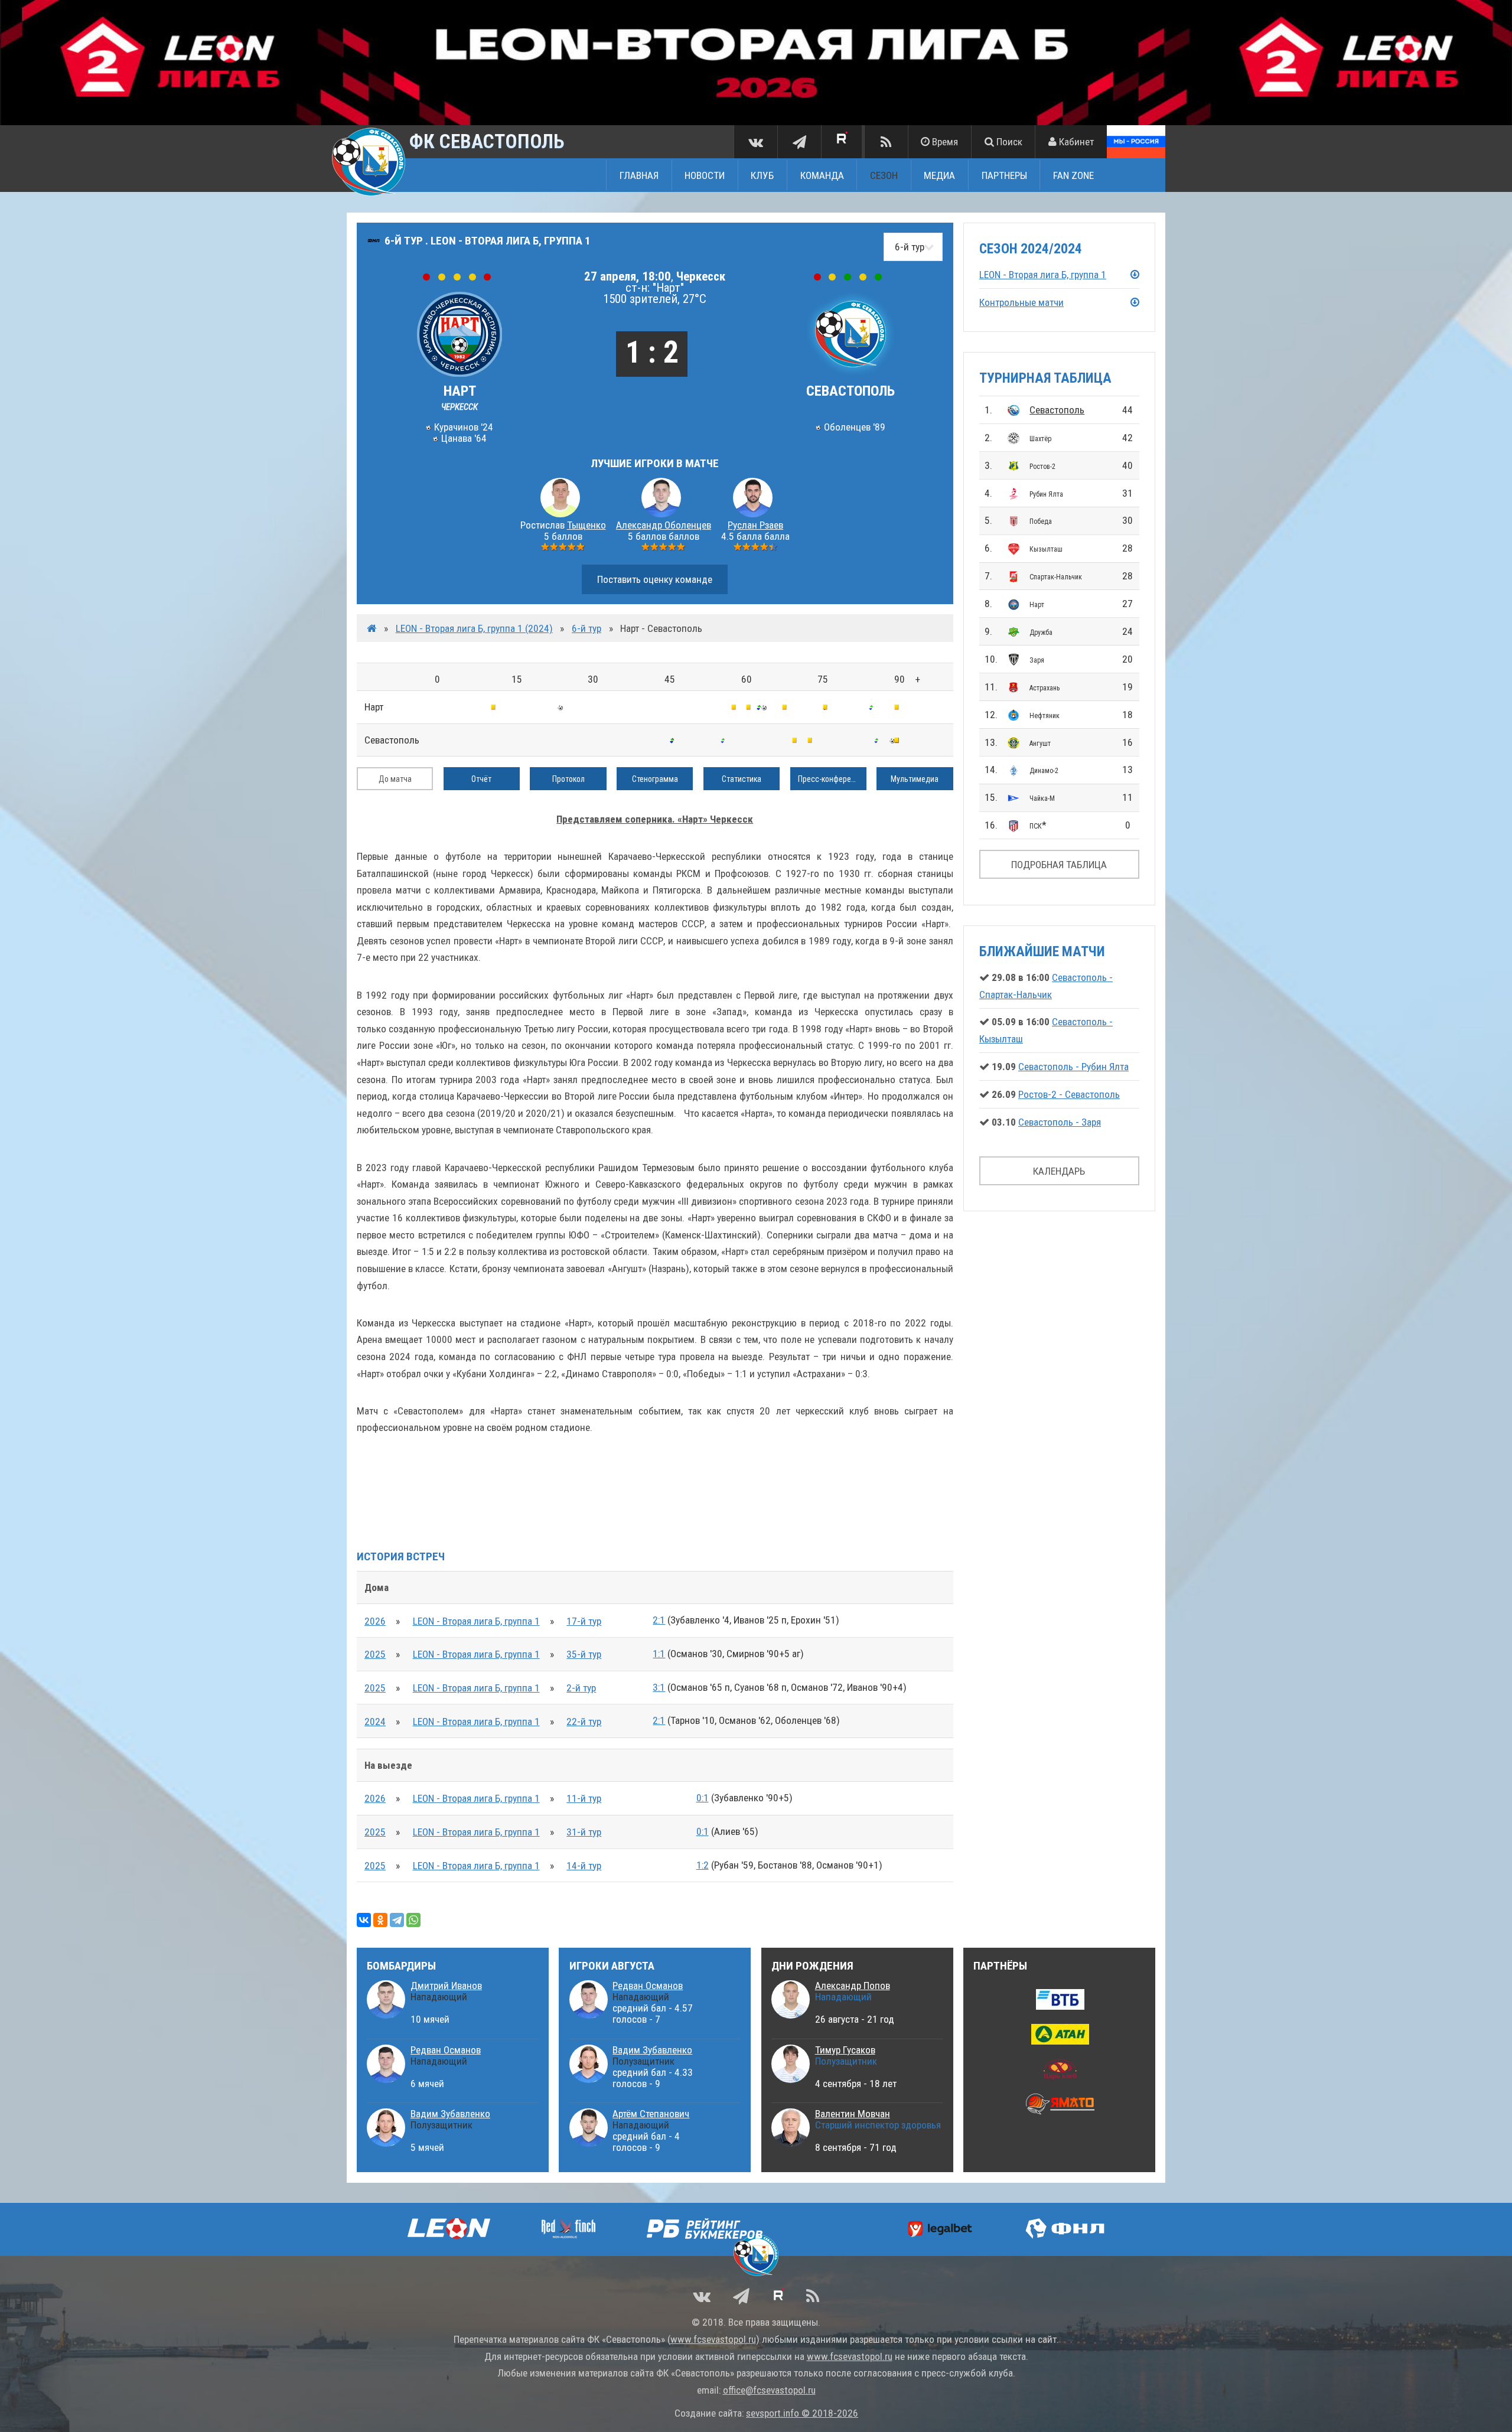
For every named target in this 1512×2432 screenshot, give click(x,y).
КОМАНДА (822, 175)
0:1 (703, 1798)
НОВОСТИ (705, 175)
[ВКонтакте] (364, 1920)
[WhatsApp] (413, 1920)
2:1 (659, 1620)
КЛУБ (762, 175)
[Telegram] (397, 1920)
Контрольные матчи (1021, 302)
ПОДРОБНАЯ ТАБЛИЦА (1059, 865)
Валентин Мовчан (853, 2114)
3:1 (659, 1687)
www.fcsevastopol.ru (713, 2339)
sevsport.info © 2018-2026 (802, 2413)
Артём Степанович (651, 2114)
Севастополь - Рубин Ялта (1073, 1067)
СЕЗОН (884, 175)
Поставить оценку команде (655, 579)
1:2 (703, 1865)
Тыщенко (586, 525)
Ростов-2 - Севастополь (1069, 1094)
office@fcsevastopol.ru (769, 2390)
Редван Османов (446, 2050)
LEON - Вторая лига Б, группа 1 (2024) (474, 628)
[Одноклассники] (380, 1920)
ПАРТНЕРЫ (1004, 175)
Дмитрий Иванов (446, 1986)
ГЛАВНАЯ (639, 175)
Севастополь (1057, 410)
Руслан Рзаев (755, 525)
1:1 (659, 1654)
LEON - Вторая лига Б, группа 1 (476, 1621)
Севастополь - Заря (1060, 1122)
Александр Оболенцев (664, 525)
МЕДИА (939, 175)
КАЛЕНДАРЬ (1059, 1171)
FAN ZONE (1073, 175)
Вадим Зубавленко (450, 2114)
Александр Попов (853, 1986)
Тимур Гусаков (845, 2050)
